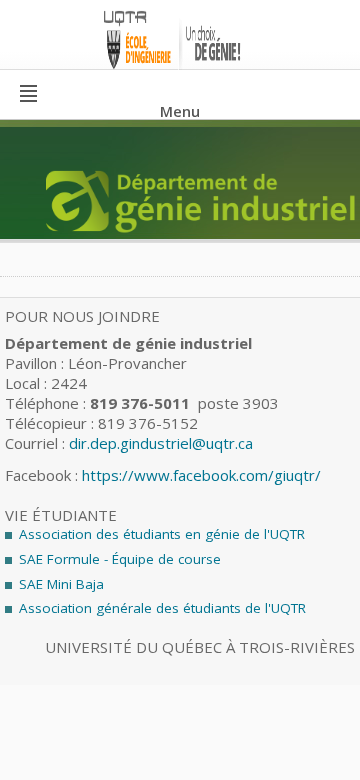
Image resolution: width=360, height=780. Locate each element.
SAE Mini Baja (61, 584)
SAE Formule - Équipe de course (120, 559)
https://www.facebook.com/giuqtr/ (201, 475)
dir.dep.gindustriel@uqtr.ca (161, 443)
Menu (180, 111)
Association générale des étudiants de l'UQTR (162, 608)
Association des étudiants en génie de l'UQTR (162, 534)
